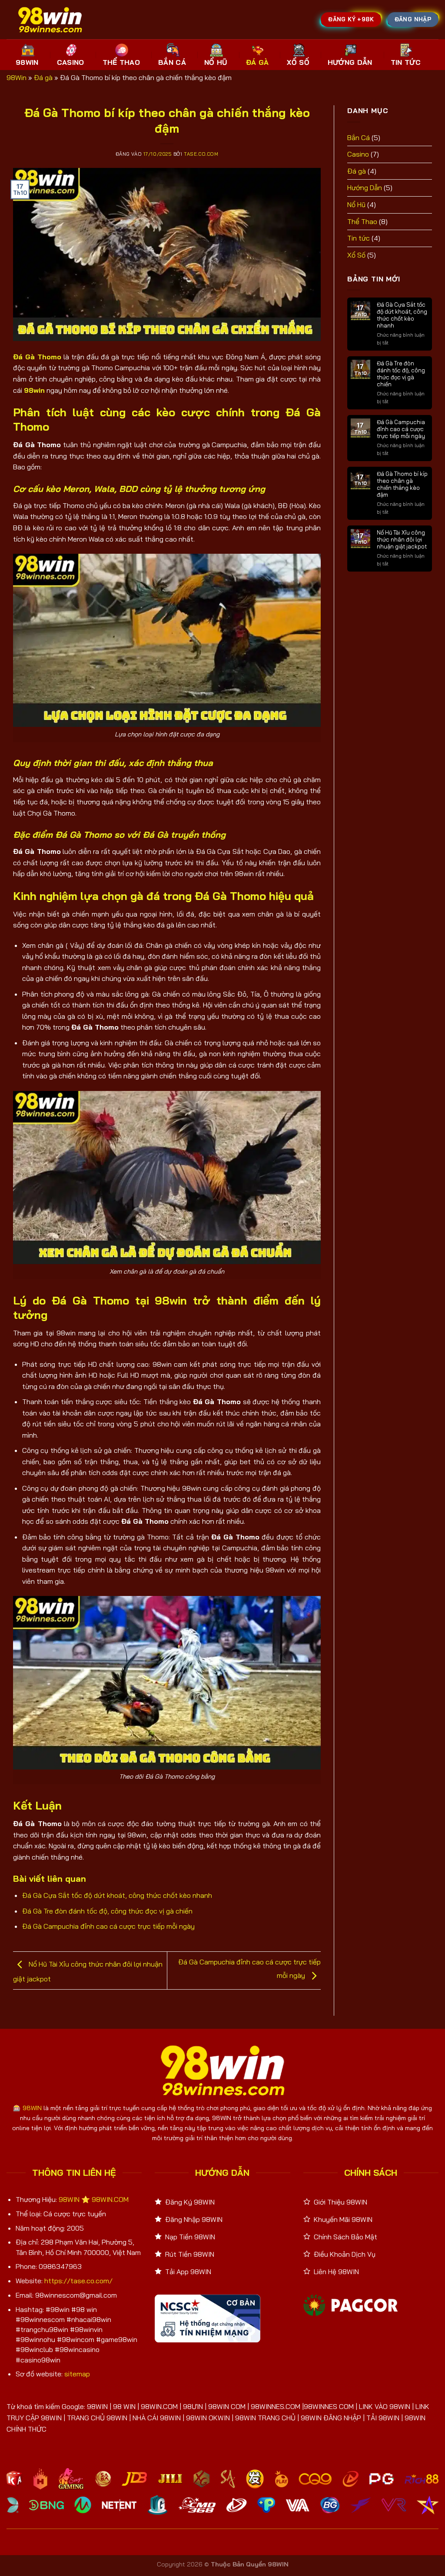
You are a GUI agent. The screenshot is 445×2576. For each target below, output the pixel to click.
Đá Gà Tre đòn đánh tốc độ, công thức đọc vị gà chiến (107, 1911)
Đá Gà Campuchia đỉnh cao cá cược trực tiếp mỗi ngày (108, 1926)
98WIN (27, 62)
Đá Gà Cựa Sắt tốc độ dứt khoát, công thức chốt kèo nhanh (117, 1895)
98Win (17, 77)
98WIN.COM (110, 2199)
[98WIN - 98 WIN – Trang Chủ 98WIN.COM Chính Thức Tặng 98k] (50, 20)
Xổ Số (298, 62)
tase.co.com (201, 154)
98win (34, 390)
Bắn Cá (172, 62)
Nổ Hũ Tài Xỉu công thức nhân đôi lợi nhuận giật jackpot (402, 539)
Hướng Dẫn (350, 62)
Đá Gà (257, 62)
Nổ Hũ (216, 62)
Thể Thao (121, 62)
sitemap (77, 2374)
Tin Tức (406, 62)
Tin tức (359, 238)
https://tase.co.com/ (78, 2281)
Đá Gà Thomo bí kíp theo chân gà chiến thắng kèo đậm (402, 484)
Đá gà (43, 77)
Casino (71, 62)
